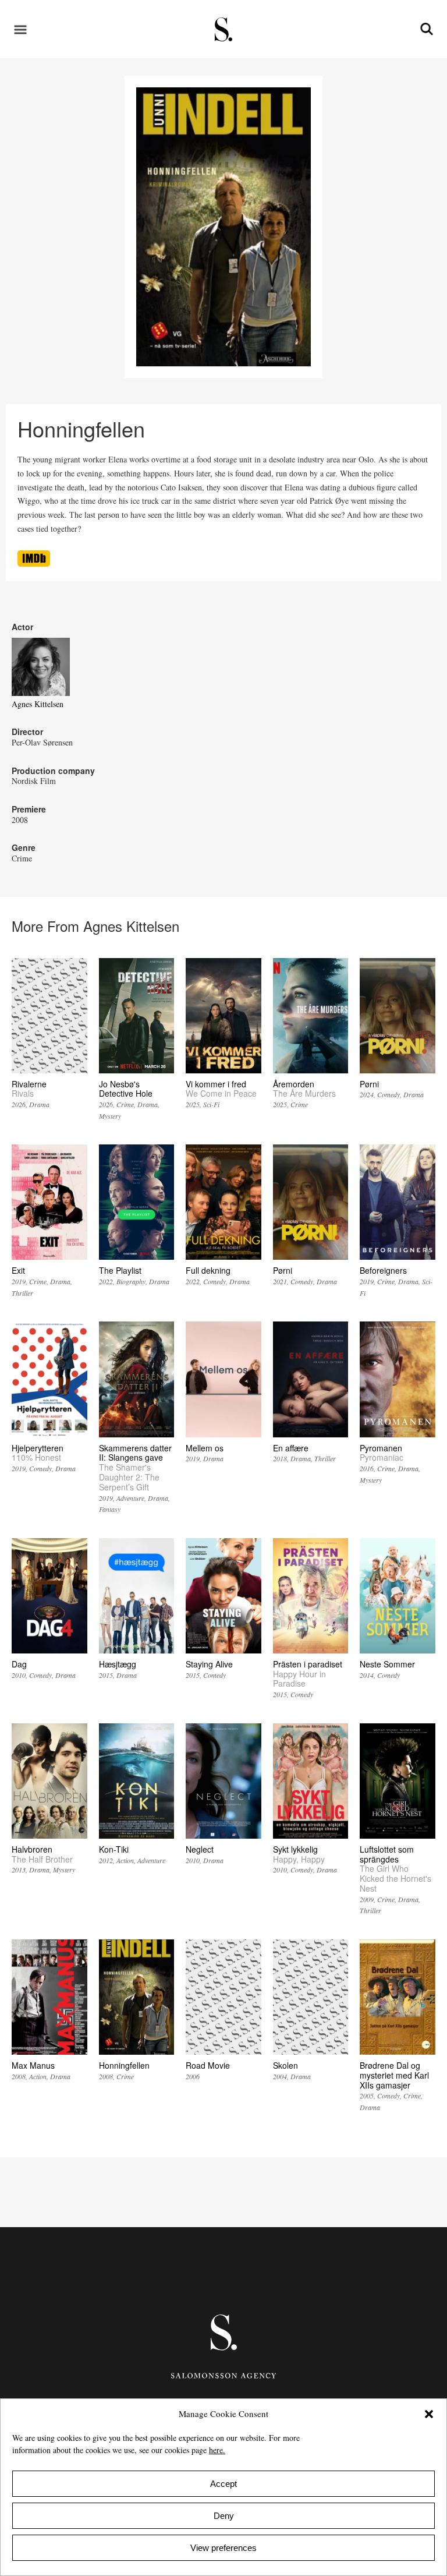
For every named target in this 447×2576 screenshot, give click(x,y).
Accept (223, 2484)
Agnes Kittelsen (38, 704)
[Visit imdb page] (34, 563)
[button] (429, 2414)
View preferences (223, 2548)
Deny (224, 2516)
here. (217, 2450)
